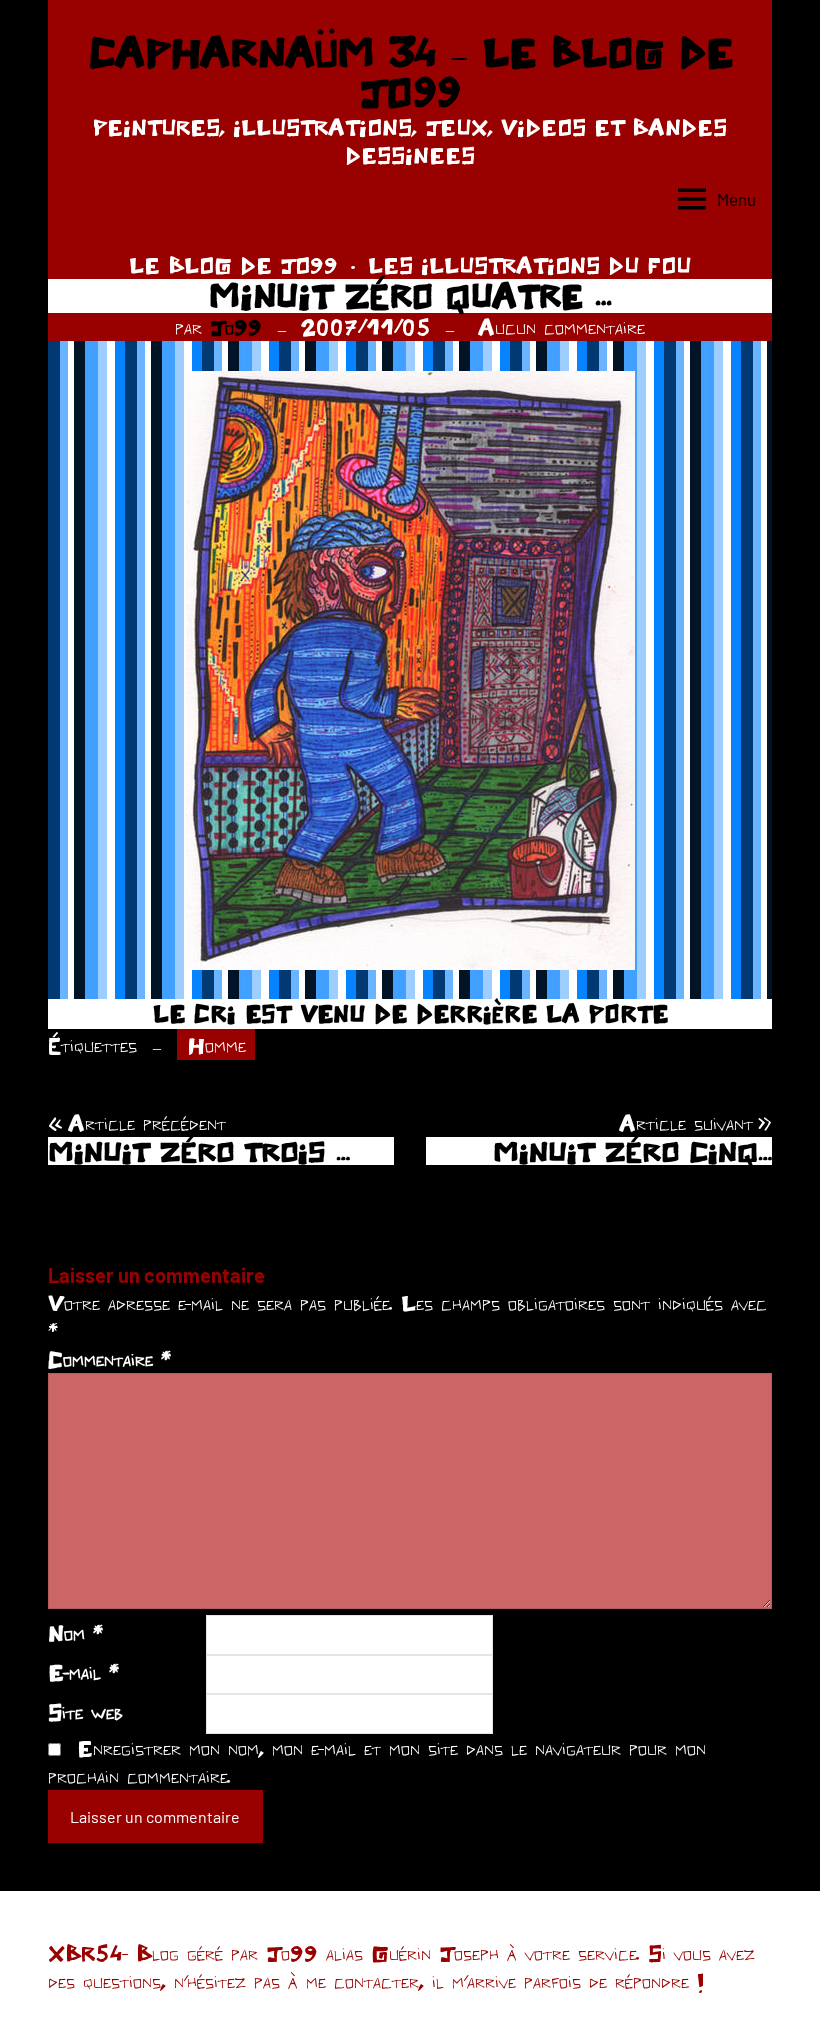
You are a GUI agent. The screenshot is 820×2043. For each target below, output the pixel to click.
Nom (75, 1633)
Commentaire (109, 1359)
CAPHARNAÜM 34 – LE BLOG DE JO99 (410, 72)
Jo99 (236, 327)
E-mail (83, 1672)
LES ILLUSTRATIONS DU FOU (529, 265)
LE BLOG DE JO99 (233, 265)
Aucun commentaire (561, 327)
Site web (85, 1712)
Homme (216, 1045)
